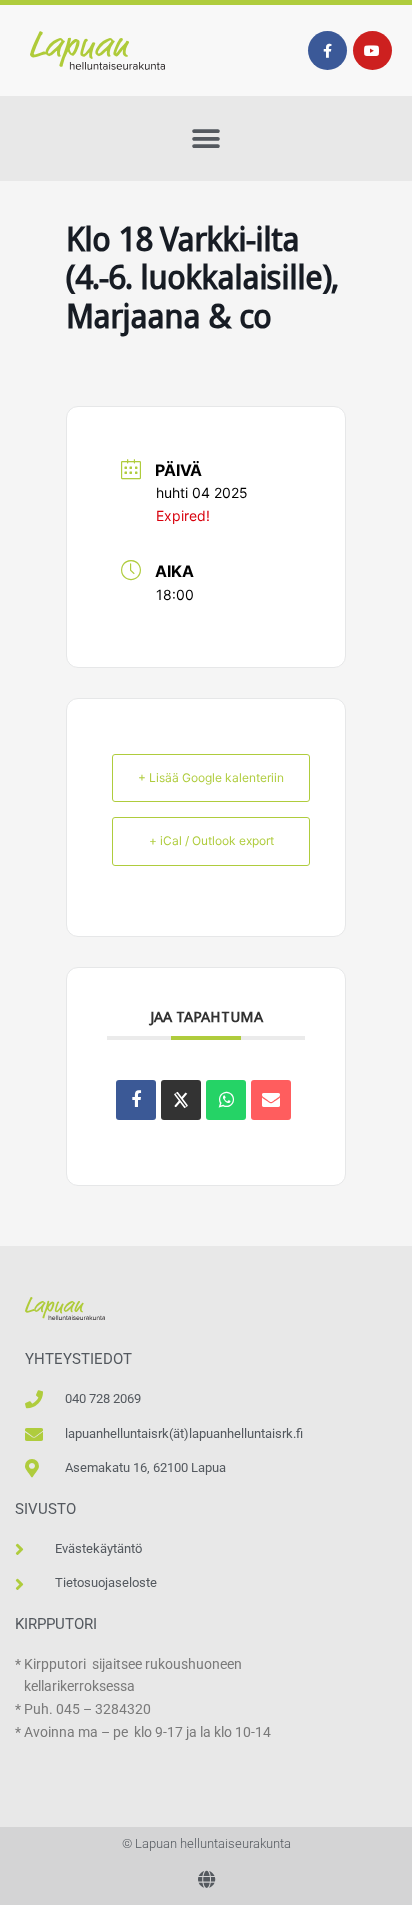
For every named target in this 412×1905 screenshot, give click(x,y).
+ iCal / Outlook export (211, 840)
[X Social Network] (181, 1100)
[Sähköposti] (271, 1100)
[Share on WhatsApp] (226, 1100)
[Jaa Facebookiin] (136, 1100)
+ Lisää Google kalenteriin (211, 777)
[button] (206, 138)
